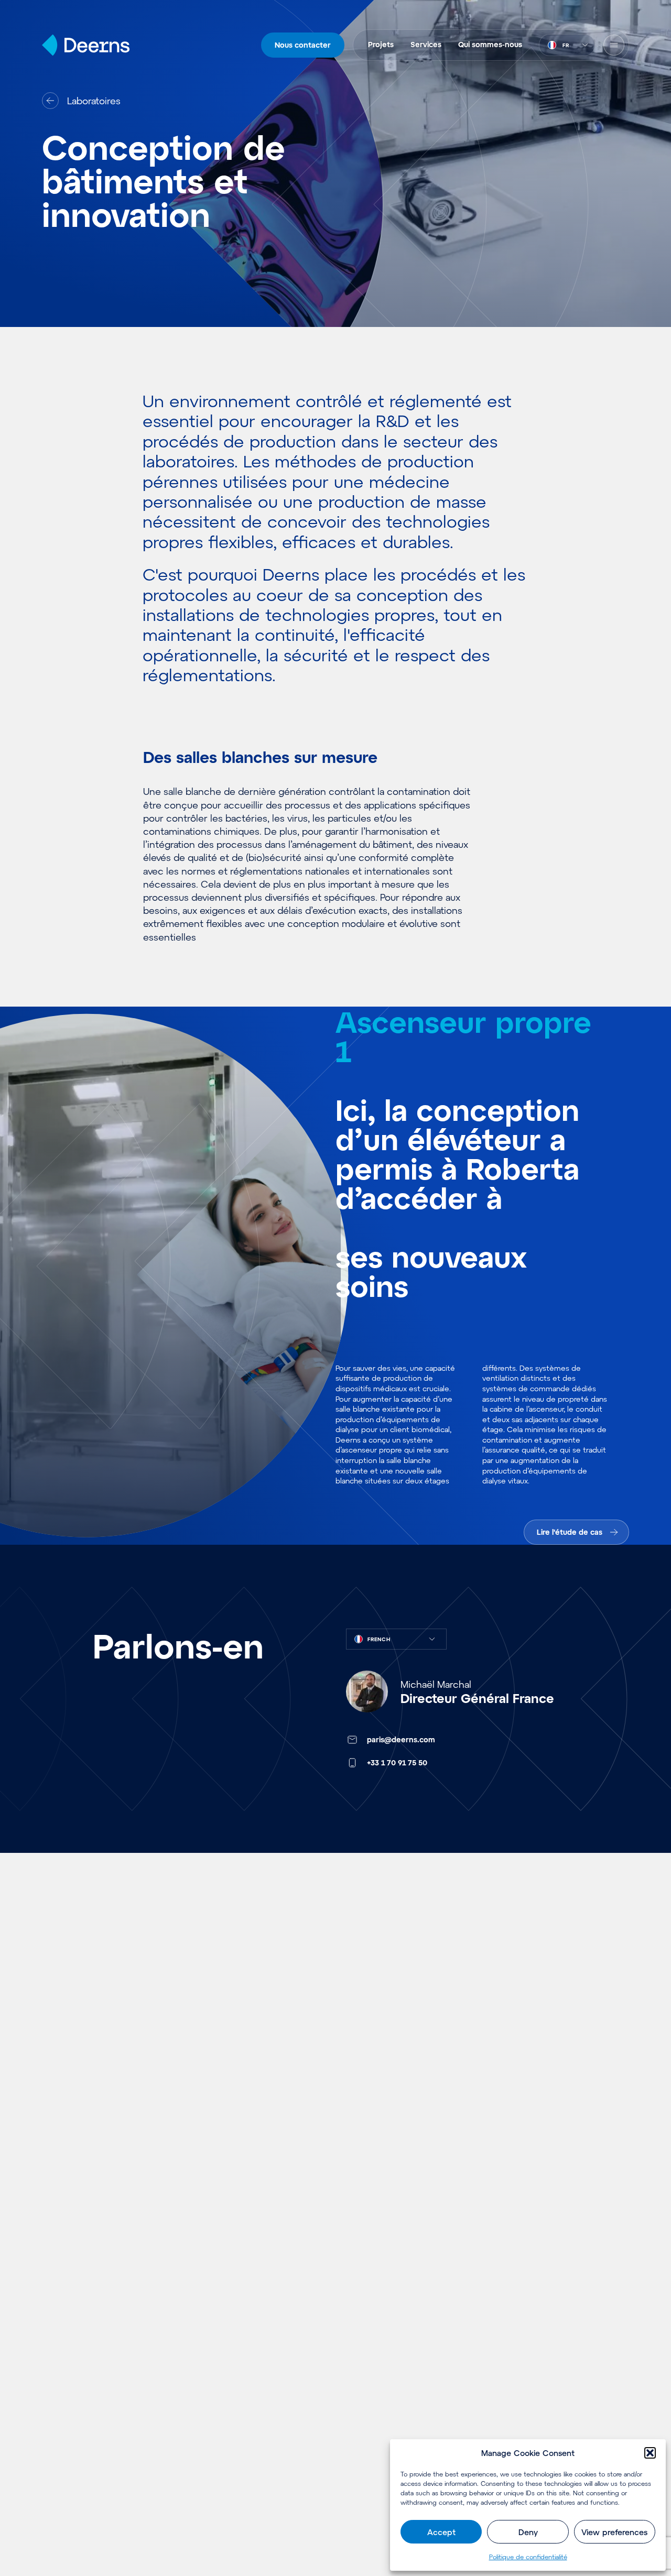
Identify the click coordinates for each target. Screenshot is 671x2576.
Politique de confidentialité (528, 2557)
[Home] (86, 45)
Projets (381, 44)
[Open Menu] (614, 45)
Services (426, 44)
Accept (441, 2532)
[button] (650, 2453)
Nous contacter (303, 45)
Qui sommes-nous (490, 44)
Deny (528, 2532)
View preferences (614, 2532)
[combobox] (567, 45)
